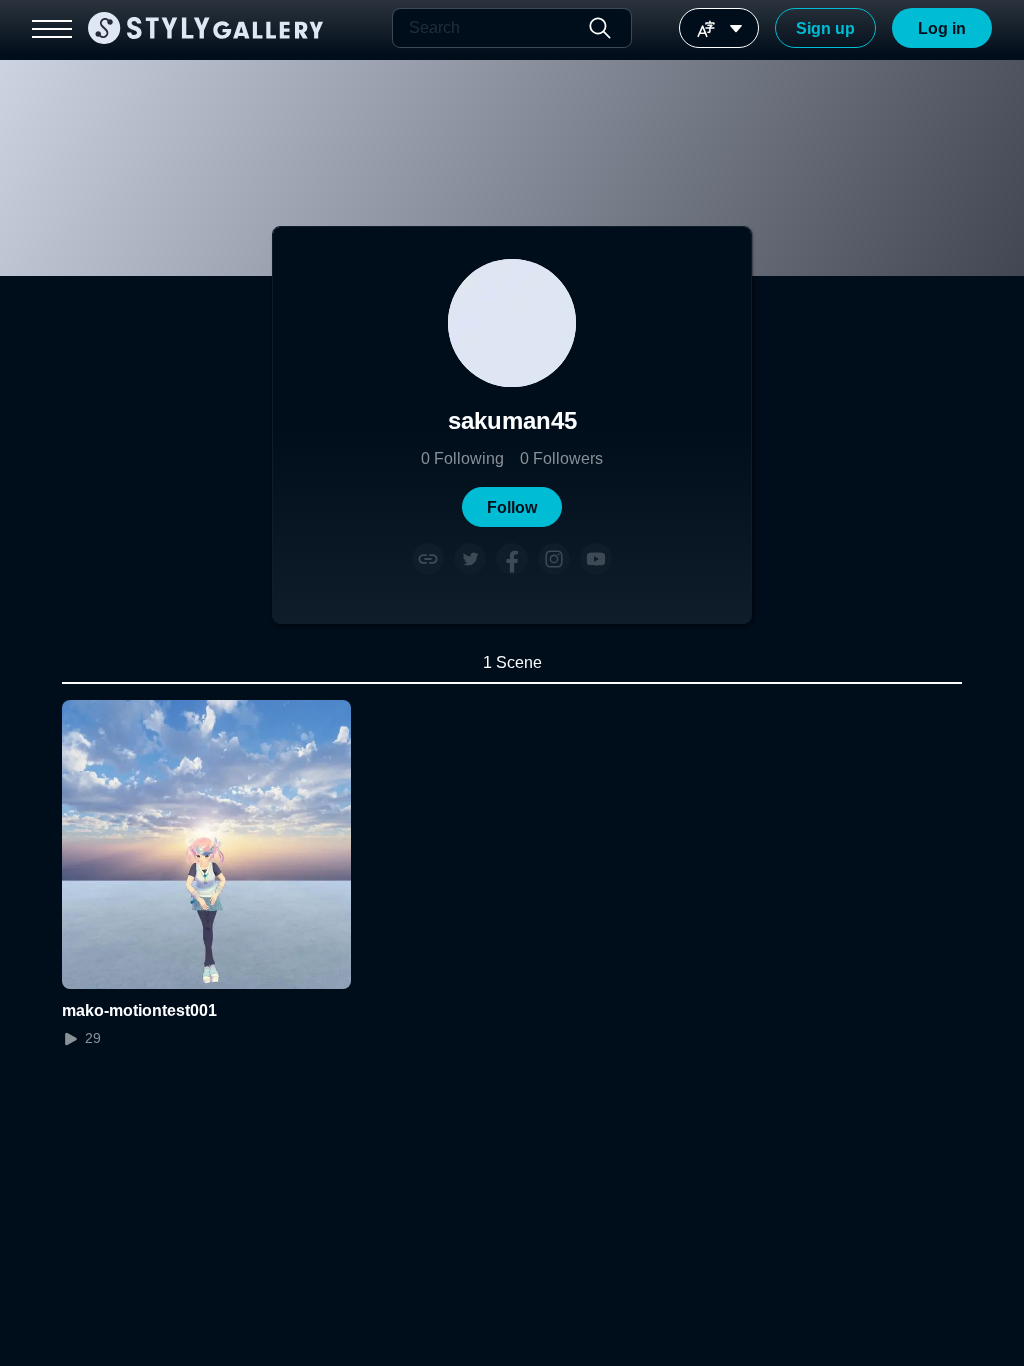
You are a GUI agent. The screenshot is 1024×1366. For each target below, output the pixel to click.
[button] (512, 507)
